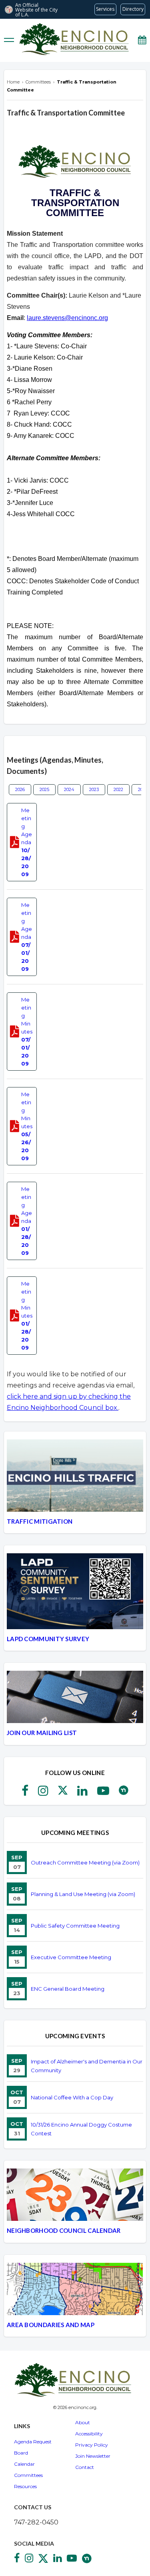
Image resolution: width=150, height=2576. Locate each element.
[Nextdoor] (124, 1793)
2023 (94, 789)
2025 (44, 789)
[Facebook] (25, 1793)
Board (21, 2453)
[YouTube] (103, 1793)
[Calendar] (142, 40)
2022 (118, 789)
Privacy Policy (92, 2445)
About (83, 2422)
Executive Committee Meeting (71, 1957)
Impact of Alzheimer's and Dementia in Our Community (87, 2066)
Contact (85, 2467)
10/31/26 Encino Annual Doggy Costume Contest (81, 2129)
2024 (69, 789)
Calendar (24, 2464)
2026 (20, 789)
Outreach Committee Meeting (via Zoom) (85, 1862)
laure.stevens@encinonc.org (67, 318)
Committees (28, 2475)
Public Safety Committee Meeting (75, 1926)
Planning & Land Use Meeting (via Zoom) (83, 1894)
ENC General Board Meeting (68, 1989)
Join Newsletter (93, 2456)
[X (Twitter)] (63, 1793)
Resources (25, 2486)
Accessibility (89, 2434)
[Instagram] (43, 1793)
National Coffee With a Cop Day (72, 2097)
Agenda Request (33, 2442)
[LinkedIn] (82, 1793)
